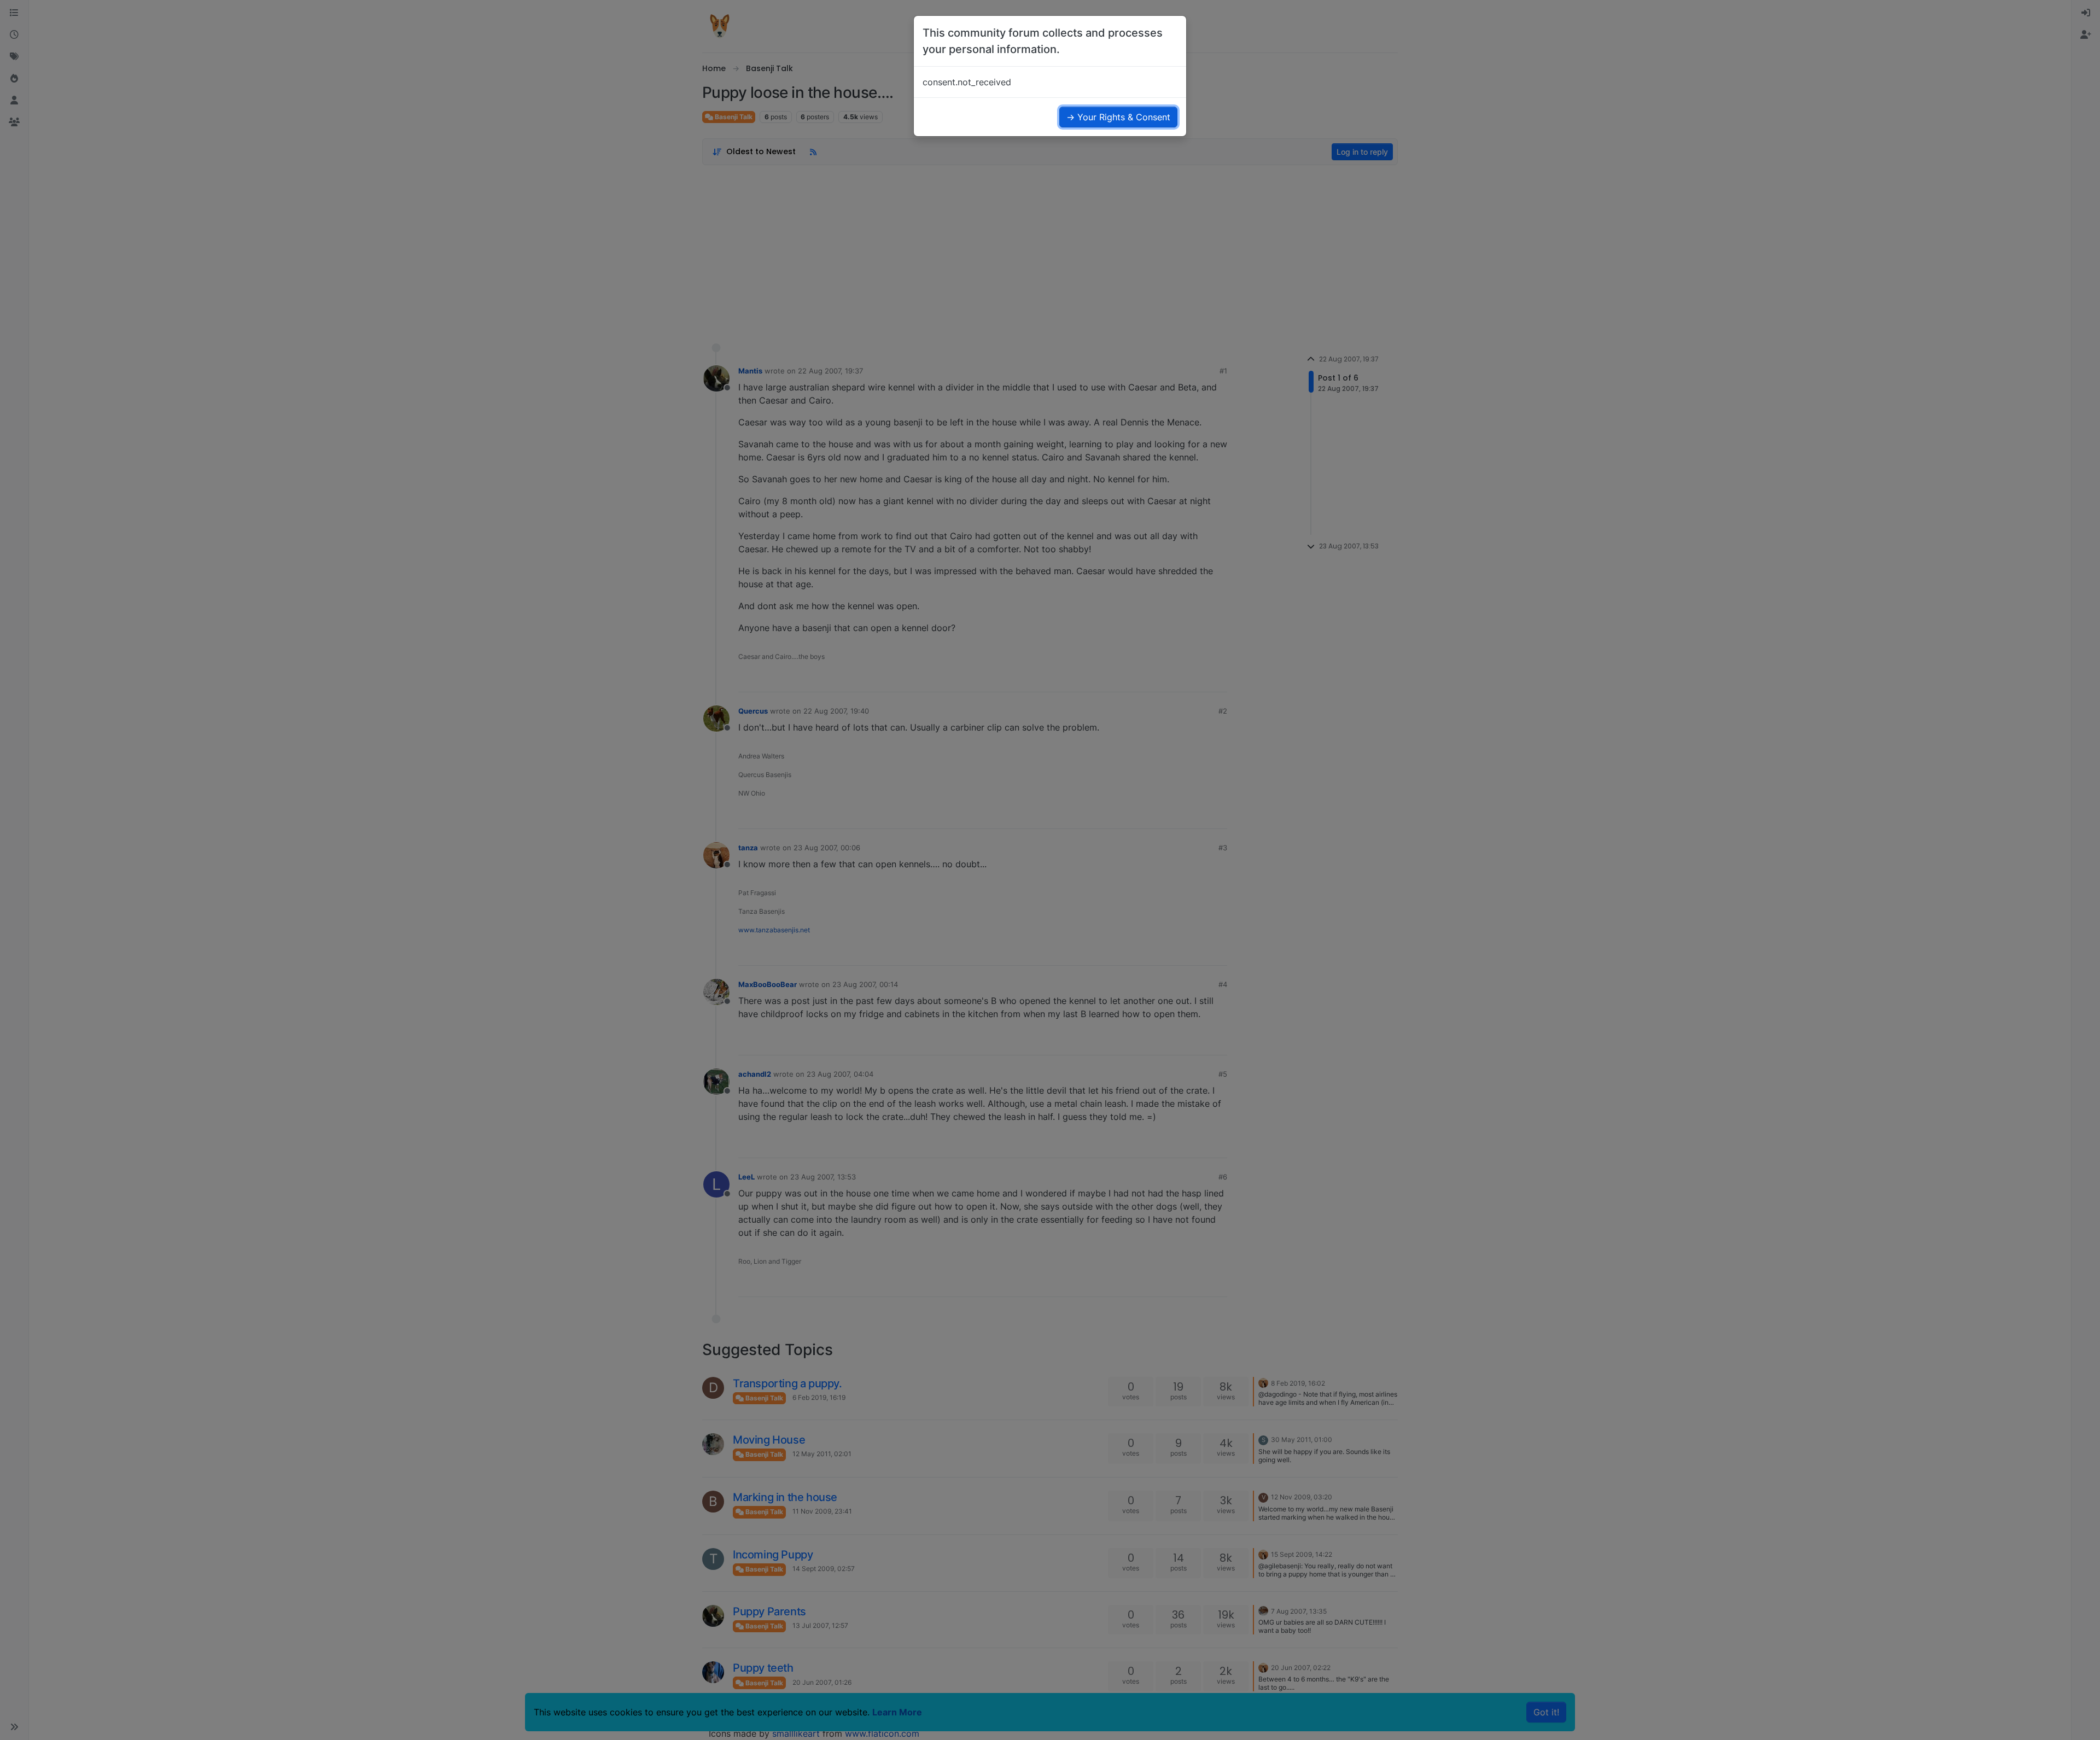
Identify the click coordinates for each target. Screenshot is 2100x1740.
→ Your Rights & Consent (1118, 117)
